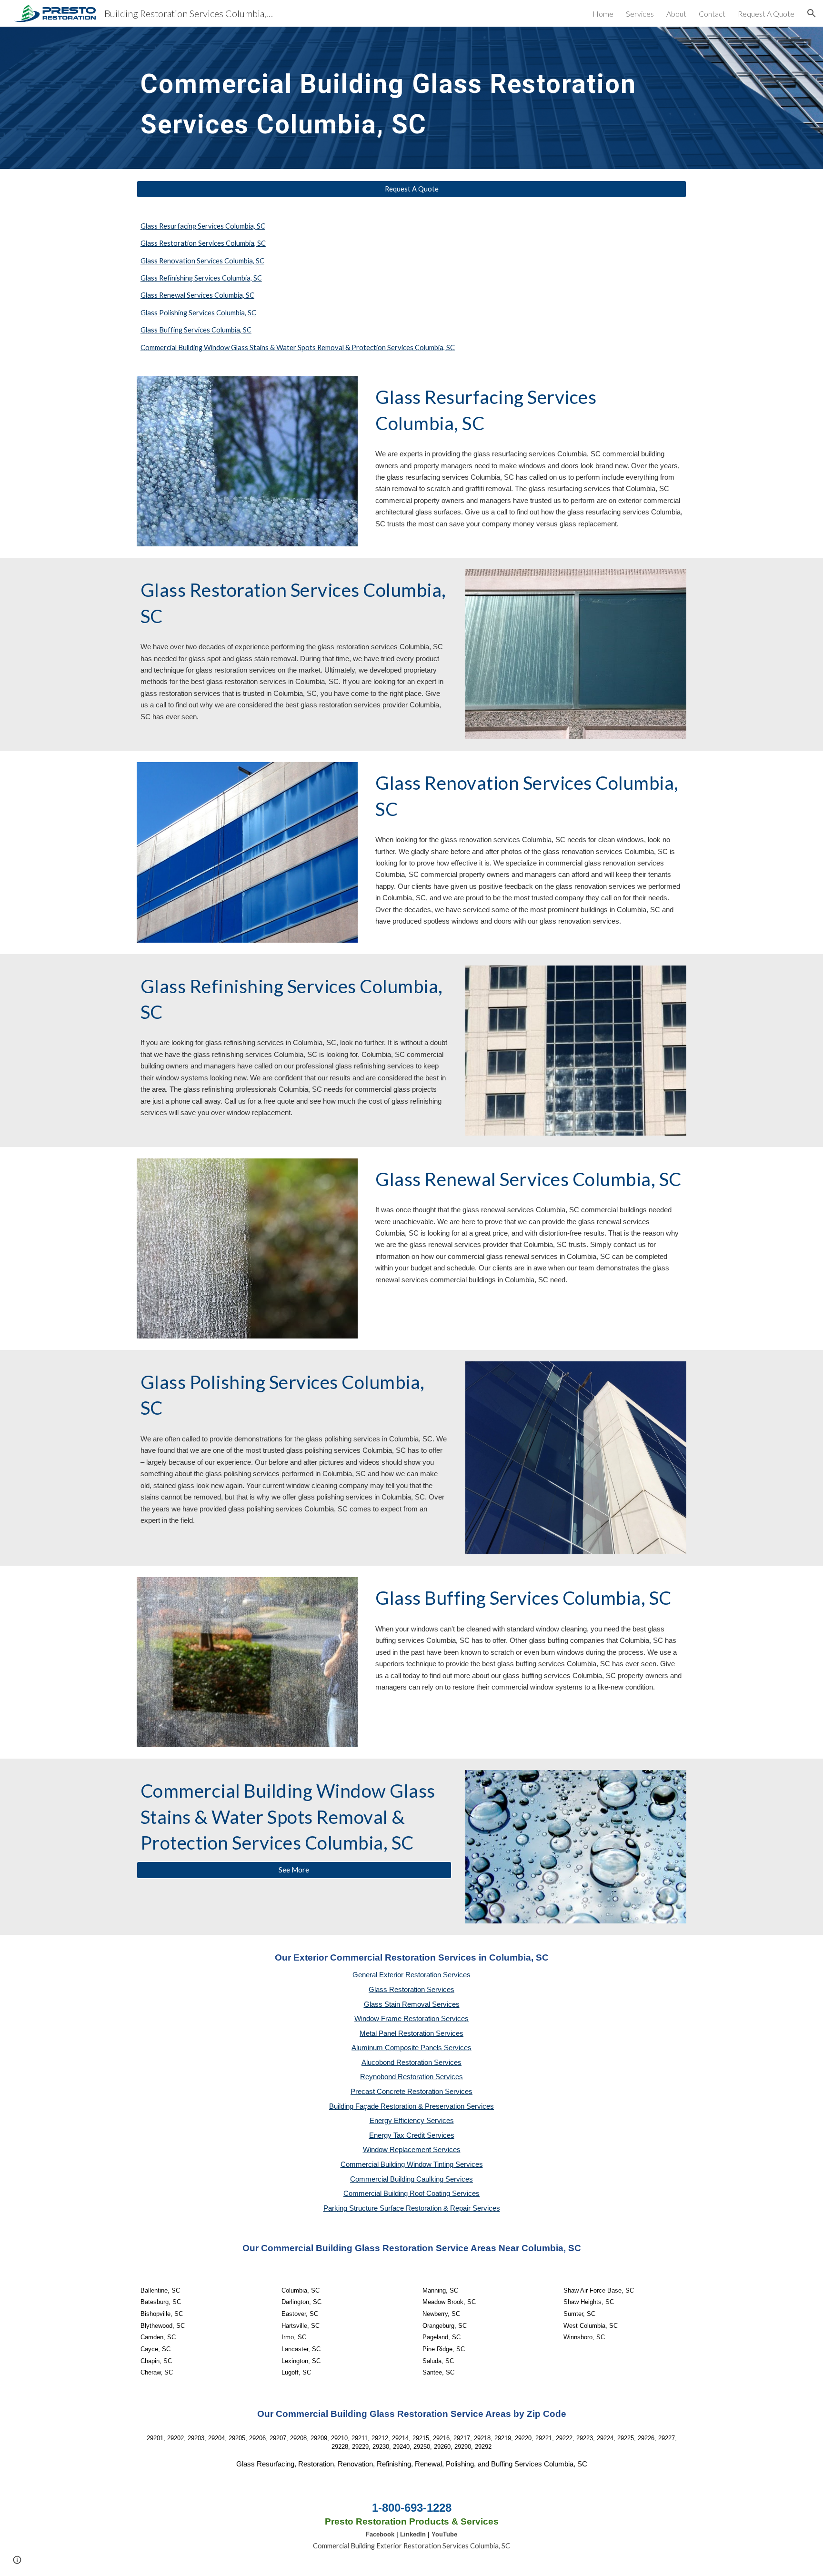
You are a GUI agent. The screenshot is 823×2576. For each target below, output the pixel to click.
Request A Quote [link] (766, 14)
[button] (812, 13)
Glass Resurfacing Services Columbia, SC (203, 226)
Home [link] (603, 14)
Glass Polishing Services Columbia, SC (198, 313)
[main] (411, 98)
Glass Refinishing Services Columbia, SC (201, 278)
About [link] (676, 14)
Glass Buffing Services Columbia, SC (196, 330)
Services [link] (640, 14)
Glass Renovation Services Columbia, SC (202, 261)
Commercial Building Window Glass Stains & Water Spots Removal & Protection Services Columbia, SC (298, 347)
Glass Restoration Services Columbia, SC (203, 243)
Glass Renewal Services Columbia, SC (197, 295)
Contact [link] (712, 14)
